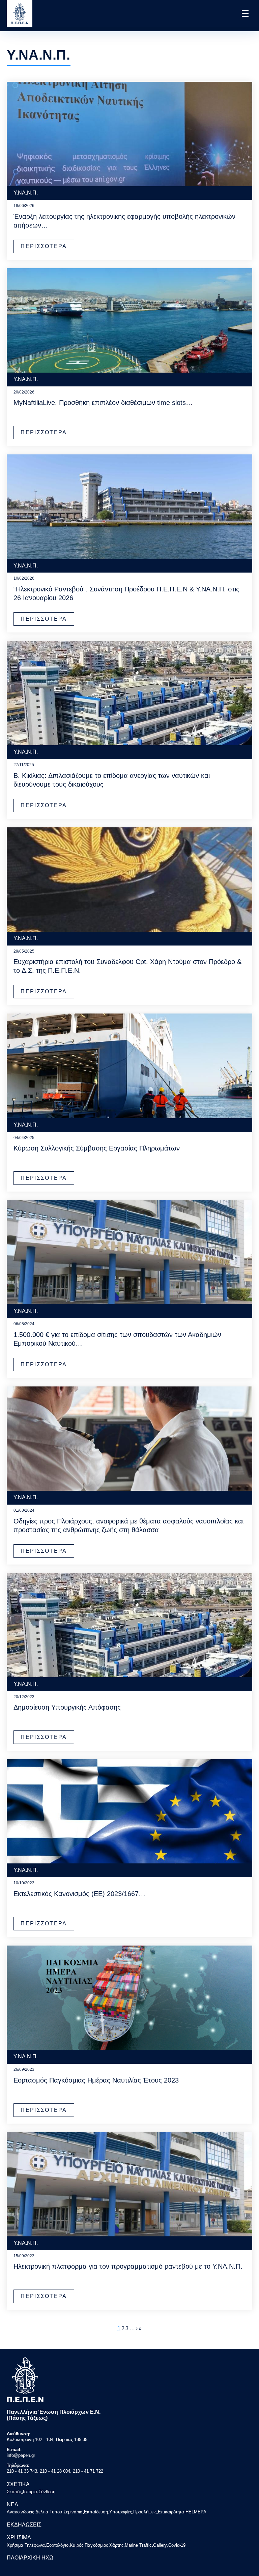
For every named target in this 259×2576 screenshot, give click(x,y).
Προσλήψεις (145, 2512)
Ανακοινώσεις (20, 2512)
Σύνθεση (47, 2492)
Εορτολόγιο (57, 2545)
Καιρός (77, 2545)
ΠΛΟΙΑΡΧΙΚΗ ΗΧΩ (30, 2558)
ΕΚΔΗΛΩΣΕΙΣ (24, 2525)
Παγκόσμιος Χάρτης (104, 2545)
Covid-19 (177, 2545)
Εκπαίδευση (96, 2512)
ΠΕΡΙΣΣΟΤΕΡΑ (44, 246)
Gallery (160, 2545)
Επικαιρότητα (171, 2512)
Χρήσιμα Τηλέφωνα (26, 2545)
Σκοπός (14, 2492)
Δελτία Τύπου (49, 2512)
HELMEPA (196, 2512)
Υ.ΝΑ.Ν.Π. (26, 193)
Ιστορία (30, 2492)
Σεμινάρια (73, 2512)
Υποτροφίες (121, 2512)
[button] (244, 13)
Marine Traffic (138, 2545)
